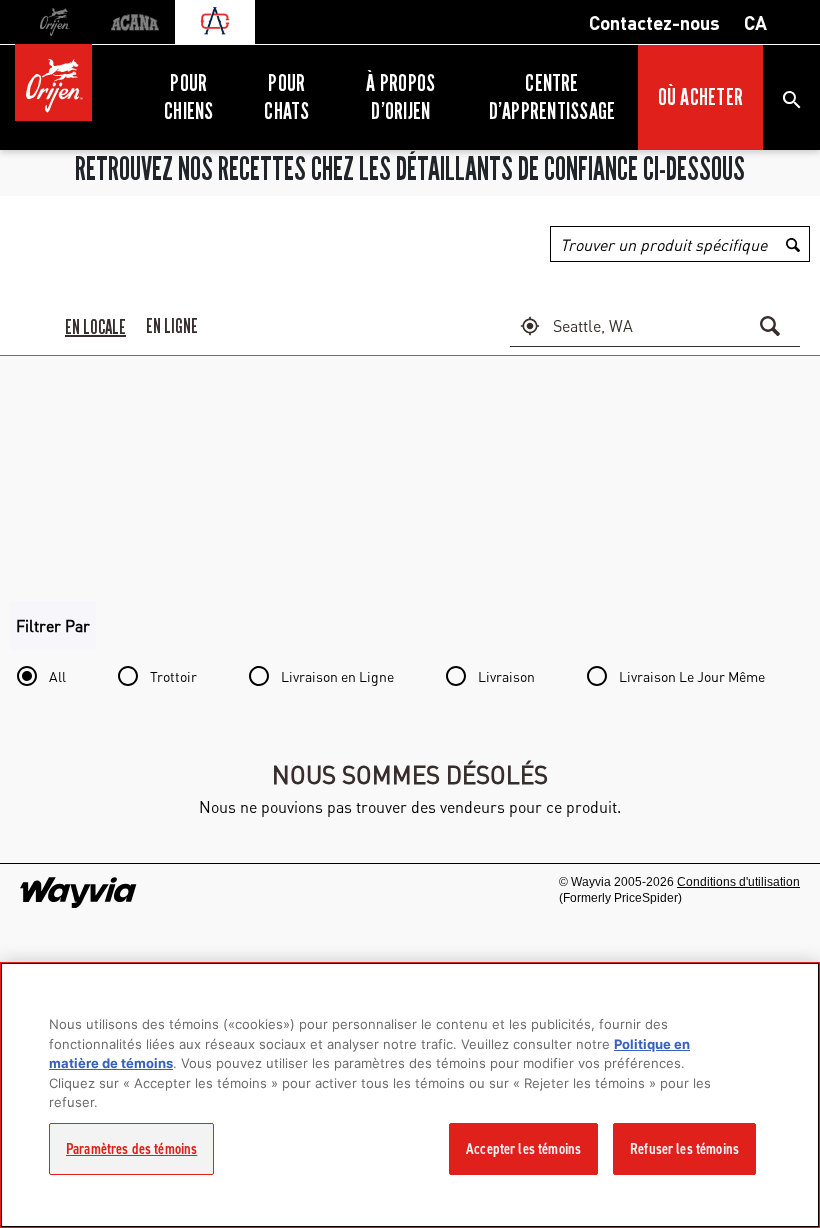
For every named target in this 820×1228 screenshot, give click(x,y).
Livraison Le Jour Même (692, 676)
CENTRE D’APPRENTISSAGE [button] (552, 97)
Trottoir (173, 676)
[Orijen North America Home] (77, 77)
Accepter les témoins (523, 1149)
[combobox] (680, 244)
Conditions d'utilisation (738, 882)
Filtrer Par (53, 625)
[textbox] (650, 326)
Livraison (506, 676)
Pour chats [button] (286, 97)
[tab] (95, 326)
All (57, 676)
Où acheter (700, 97)
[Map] (410, 476)
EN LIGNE (172, 326)
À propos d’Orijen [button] (400, 97)
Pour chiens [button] (188, 97)
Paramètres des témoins (131, 1149)
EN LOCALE (95, 327)
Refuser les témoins (684, 1149)
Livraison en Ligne (337, 676)
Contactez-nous (654, 22)
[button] (530, 326)
